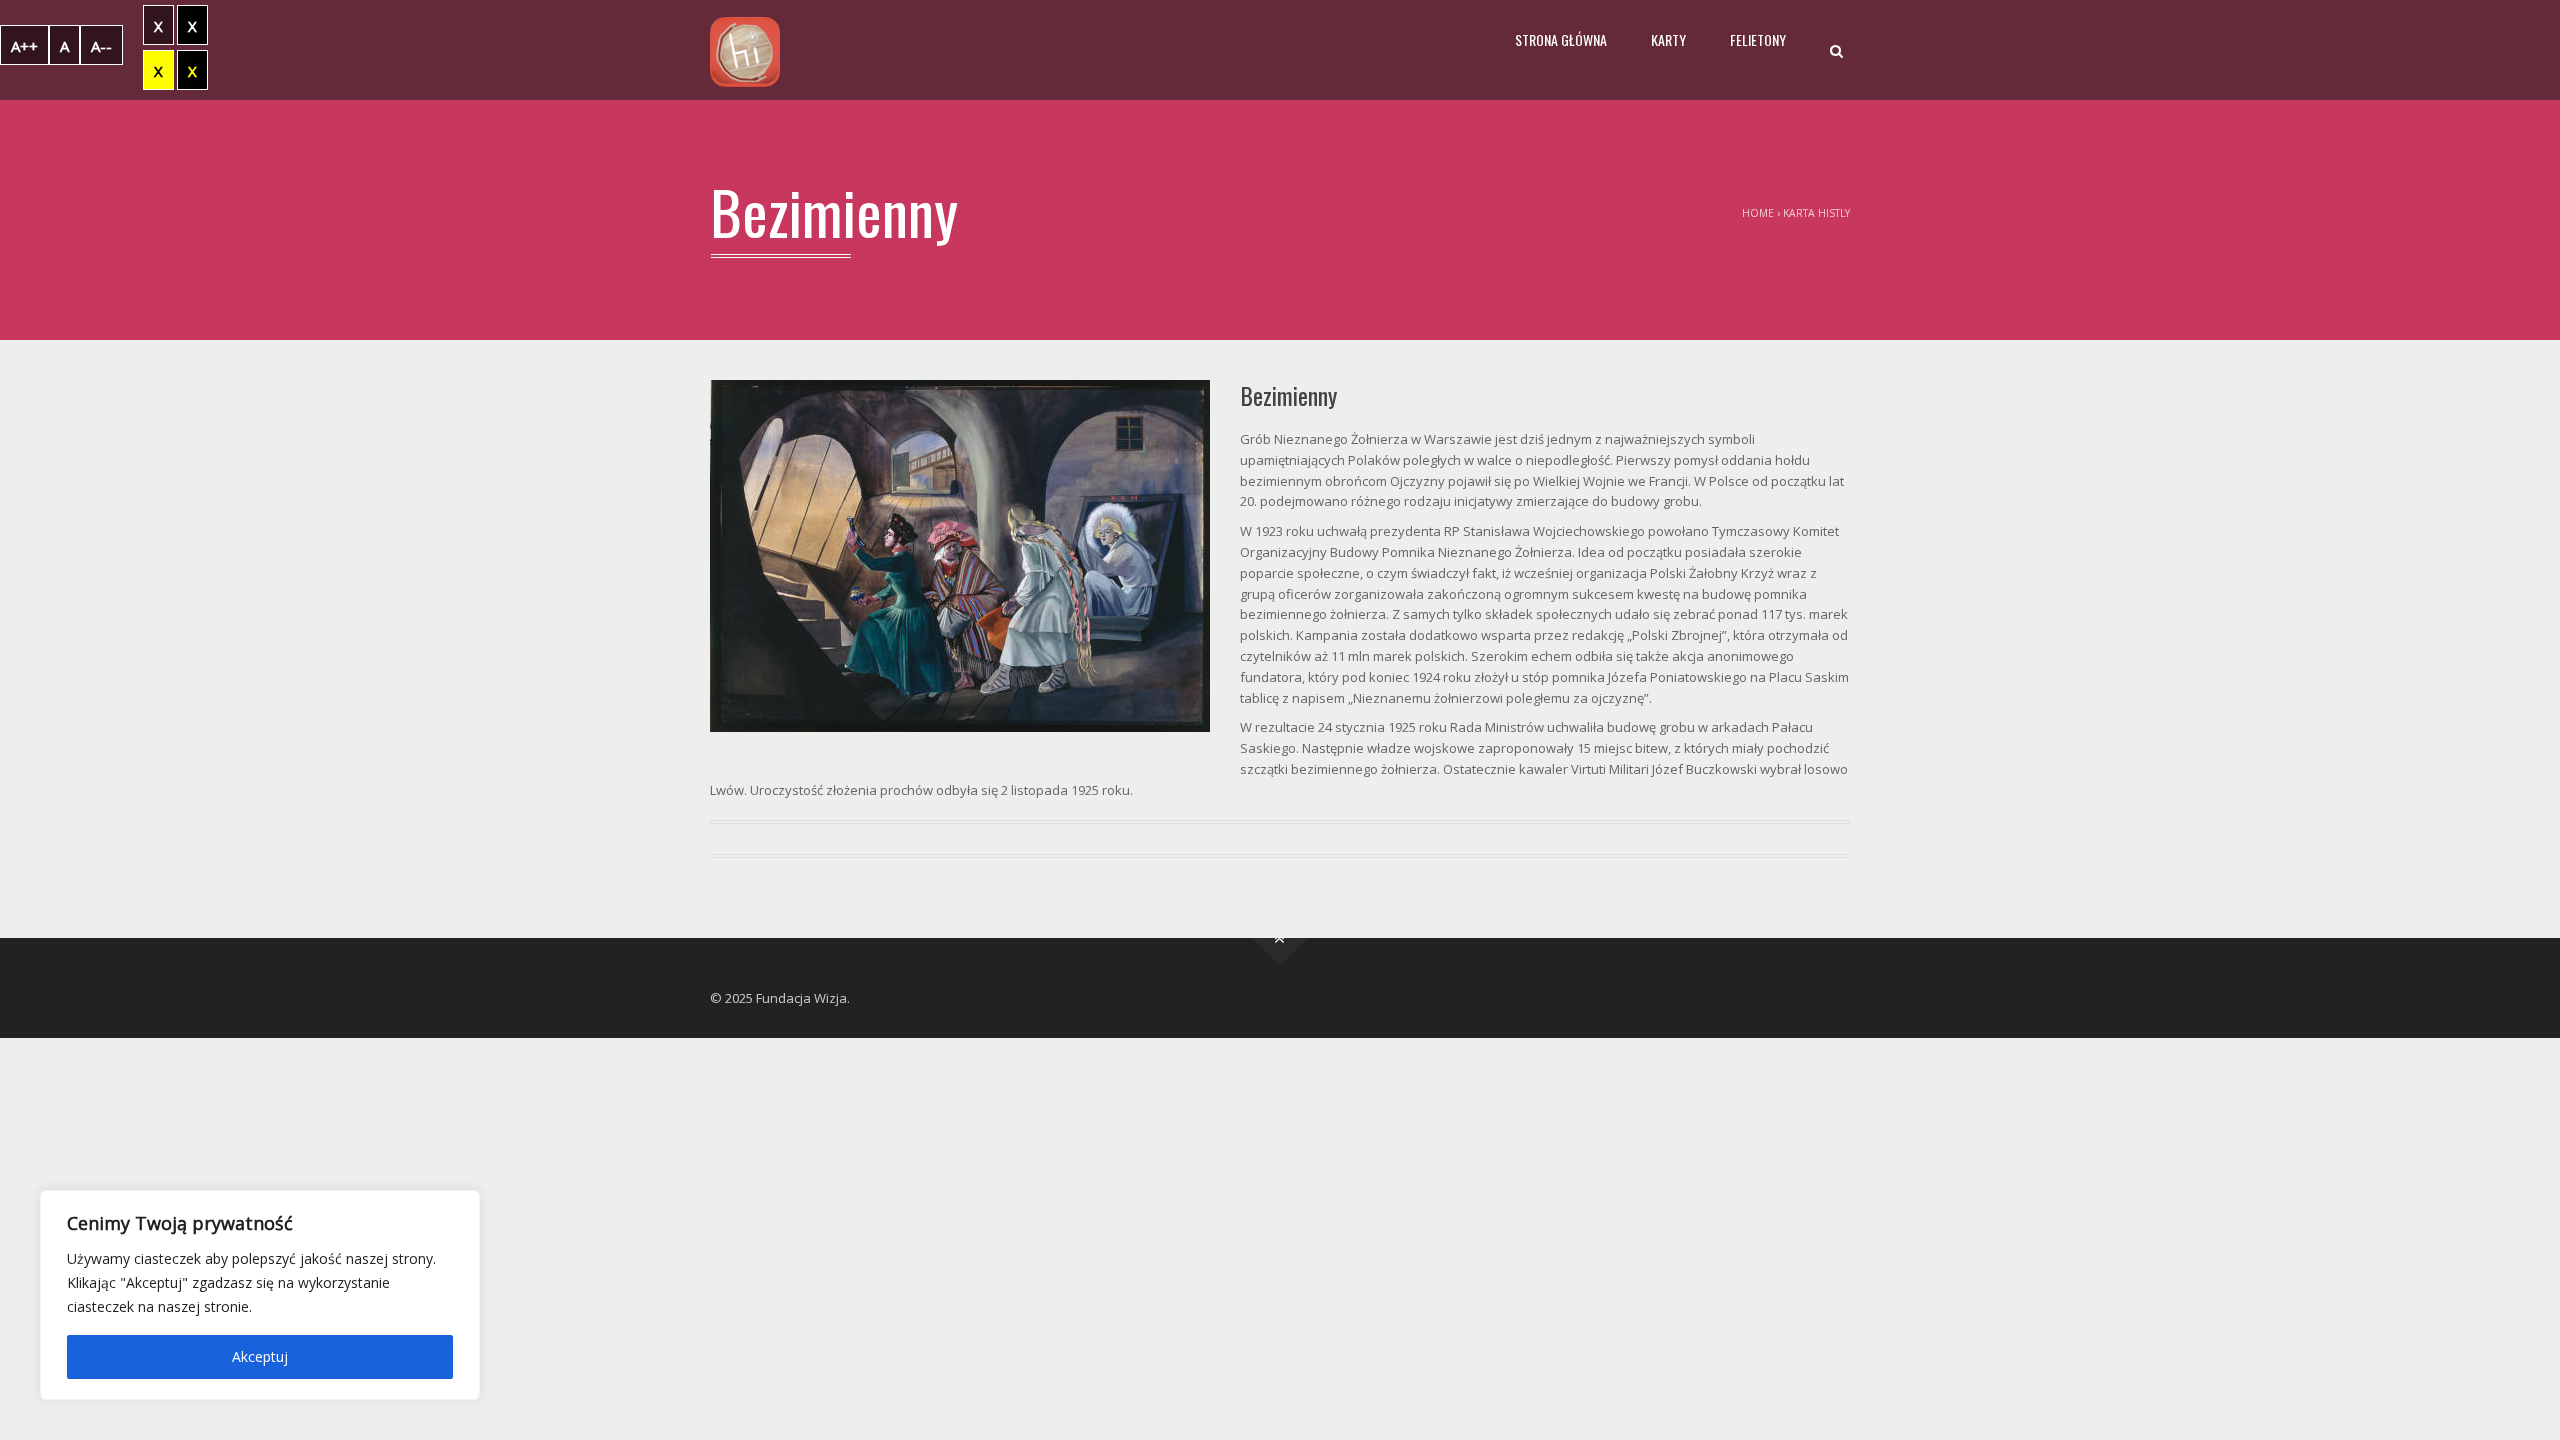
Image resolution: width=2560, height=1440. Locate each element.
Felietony (1758, 39)
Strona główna (1561, 39)
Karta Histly (1816, 213)
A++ (24, 46)
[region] (260, 1295)
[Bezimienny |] (745, 50)
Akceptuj (260, 1356)
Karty (1668, 39)
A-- (101, 46)
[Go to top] (1280, 937)
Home (1758, 213)
